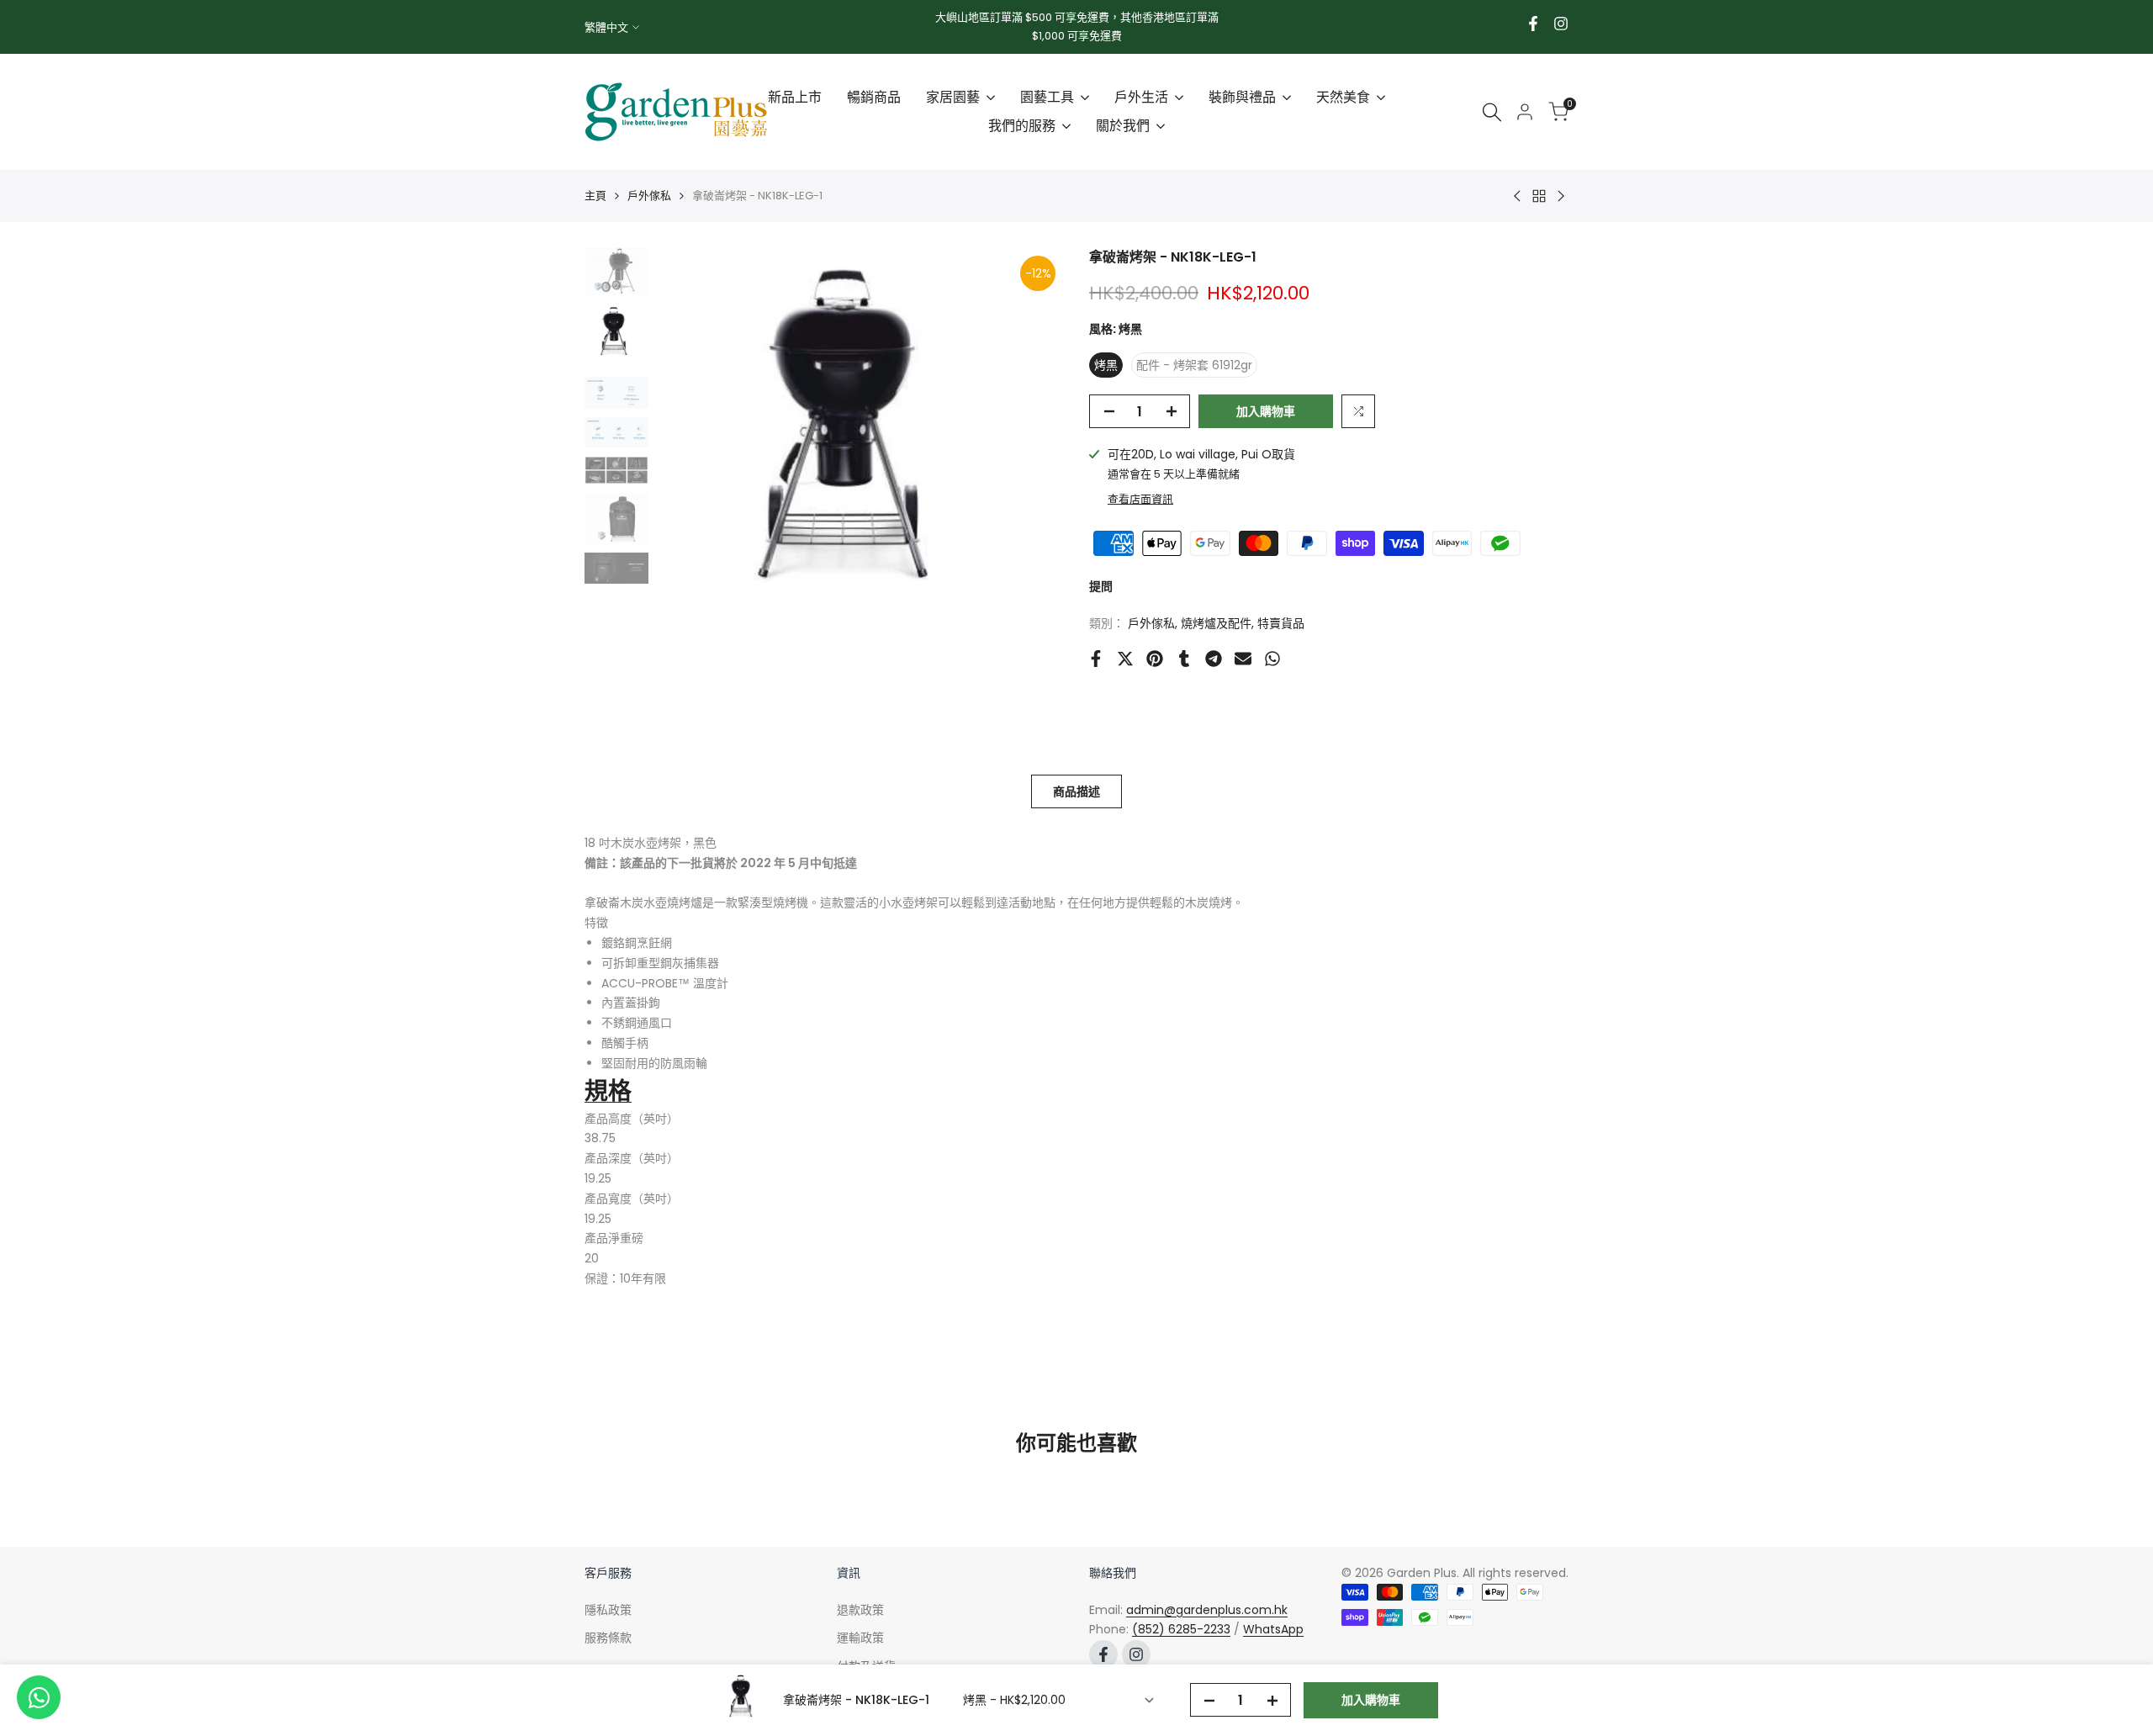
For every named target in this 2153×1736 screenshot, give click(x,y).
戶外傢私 (649, 196)
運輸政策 (860, 1638)
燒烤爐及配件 (1216, 622)
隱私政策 (608, 1610)
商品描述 (1076, 791)
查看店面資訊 (1140, 499)
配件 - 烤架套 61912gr (1194, 365)
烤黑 (1106, 365)
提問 (1101, 586)
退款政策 (860, 1610)
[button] (1358, 411)
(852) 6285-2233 (1181, 1629)
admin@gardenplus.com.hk (1207, 1610)
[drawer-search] (1492, 112)
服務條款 (608, 1638)
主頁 (595, 196)
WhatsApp (1273, 1629)
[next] (1030, 456)
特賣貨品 (1281, 622)
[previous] (690, 456)
